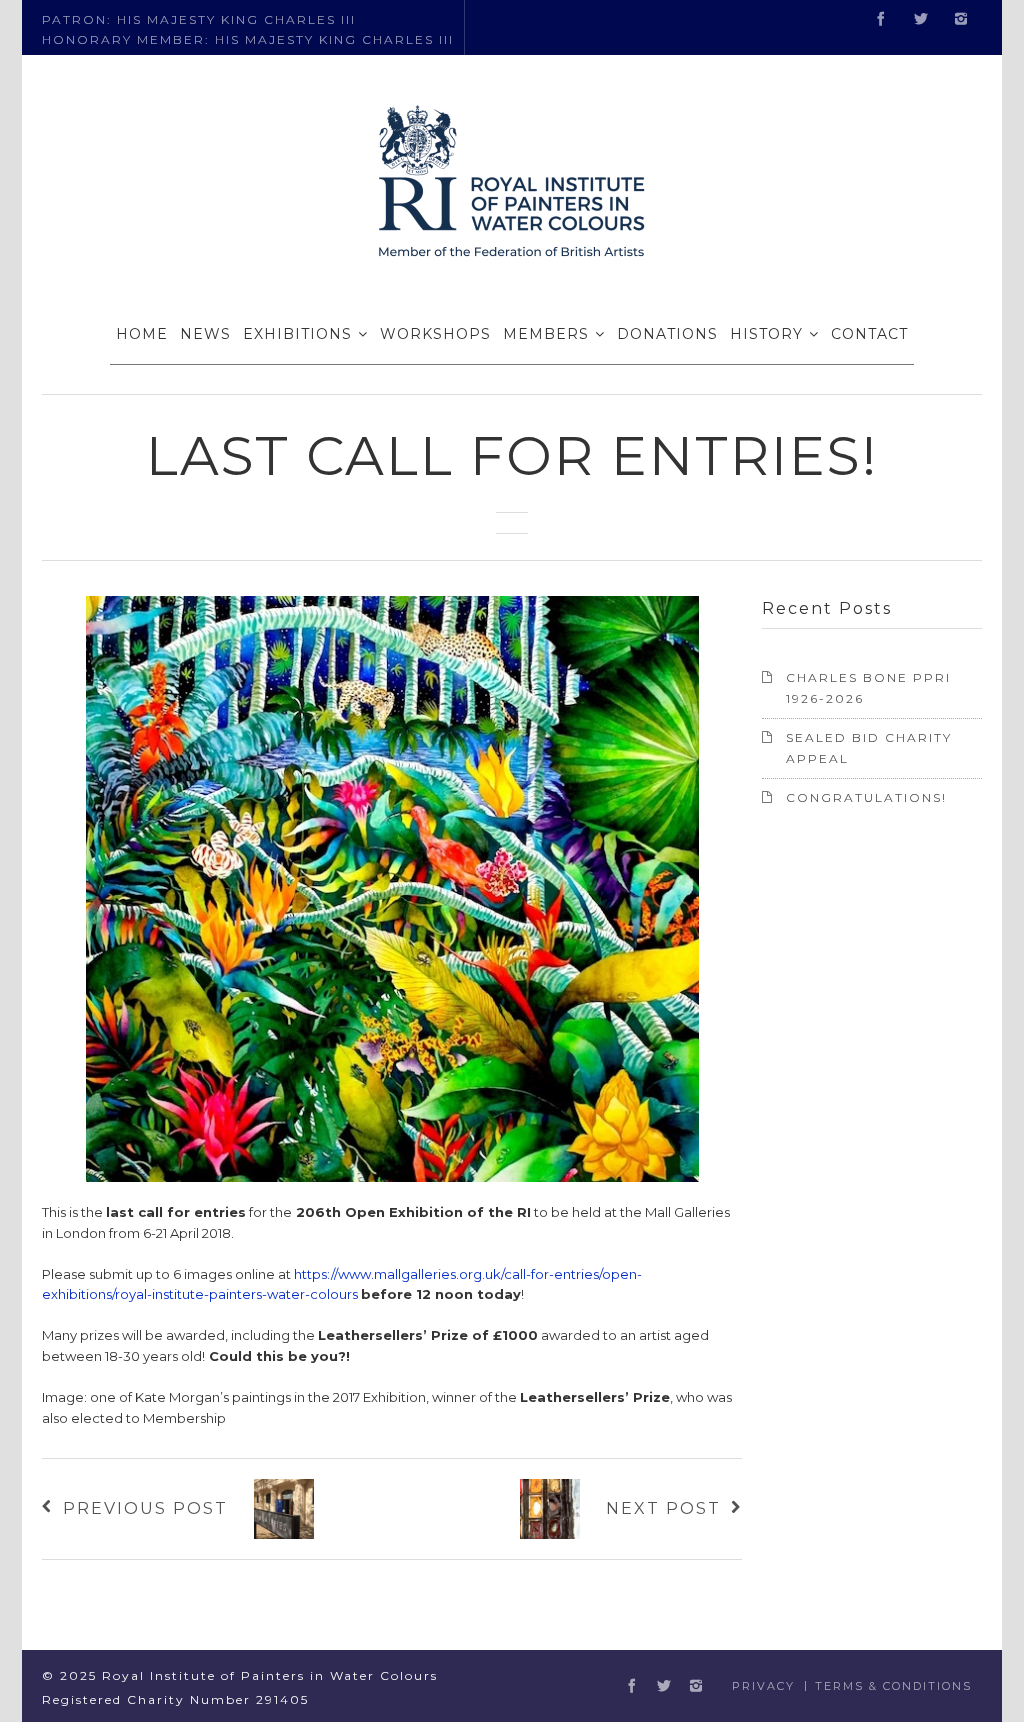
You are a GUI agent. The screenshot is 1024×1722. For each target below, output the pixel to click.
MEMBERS (546, 334)
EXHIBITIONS (297, 334)
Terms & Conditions (893, 1686)
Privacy (763, 1686)
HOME (142, 334)
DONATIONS (667, 334)
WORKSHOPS (435, 334)
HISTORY (766, 334)
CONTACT (869, 334)
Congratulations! (866, 797)
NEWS (205, 334)
